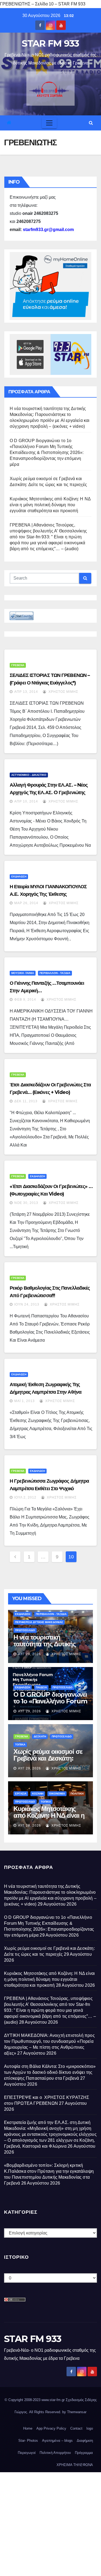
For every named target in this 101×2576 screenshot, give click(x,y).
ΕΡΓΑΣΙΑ (21, 1794)
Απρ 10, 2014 (26, 801)
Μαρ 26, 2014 (26, 903)
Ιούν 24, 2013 (27, 1304)
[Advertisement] (50, 2523)
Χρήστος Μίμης (63, 692)
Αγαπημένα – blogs (57, 2441)
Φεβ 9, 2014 (25, 1000)
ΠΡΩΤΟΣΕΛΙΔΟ (25, 1630)
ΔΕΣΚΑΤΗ (40, 1736)
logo (90, 2428)
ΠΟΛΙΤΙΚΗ (77, 1794)
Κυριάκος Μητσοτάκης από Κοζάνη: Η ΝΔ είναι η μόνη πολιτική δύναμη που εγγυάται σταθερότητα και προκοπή (50, 505)
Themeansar (77, 2412)
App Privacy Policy (51, 2428)
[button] (91, 123)
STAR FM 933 (50, 43)
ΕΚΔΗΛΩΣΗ (19, 877)
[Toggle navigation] (49, 123)
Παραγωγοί (27, 2453)
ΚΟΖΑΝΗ (38, 1794)
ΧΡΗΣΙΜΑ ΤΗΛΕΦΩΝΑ (75, 2465)
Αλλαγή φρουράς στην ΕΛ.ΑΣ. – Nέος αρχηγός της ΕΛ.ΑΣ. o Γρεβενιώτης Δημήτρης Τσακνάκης (49, 793)
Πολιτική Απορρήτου (55, 2453)
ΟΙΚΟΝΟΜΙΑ (57, 1794)
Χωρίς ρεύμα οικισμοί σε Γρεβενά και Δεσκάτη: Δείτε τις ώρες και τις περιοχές (48, 1762)
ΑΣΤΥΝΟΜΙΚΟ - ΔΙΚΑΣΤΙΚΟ (29, 775)
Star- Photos (28, 2441)
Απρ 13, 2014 (26, 692)
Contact (76, 2428)
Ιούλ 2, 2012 (25, 1497)
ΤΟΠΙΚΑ (20, 1745)
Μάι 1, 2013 (25, 1401)
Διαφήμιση (85, 2441)
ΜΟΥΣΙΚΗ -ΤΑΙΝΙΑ (23, 973)
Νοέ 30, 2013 (26, 1203)
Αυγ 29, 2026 (29, 1654)
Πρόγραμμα (84, 2453)
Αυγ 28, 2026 (29, 1826)
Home (28, 2428)
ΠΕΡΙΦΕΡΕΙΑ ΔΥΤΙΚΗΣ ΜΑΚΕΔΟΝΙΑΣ (39, 1622)
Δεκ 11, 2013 (26, 1101)
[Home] (9, 123)
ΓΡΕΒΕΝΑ (18, 665)
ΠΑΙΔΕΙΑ (41, 1687)
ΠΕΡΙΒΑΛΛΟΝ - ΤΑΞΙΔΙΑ (55, 973)
